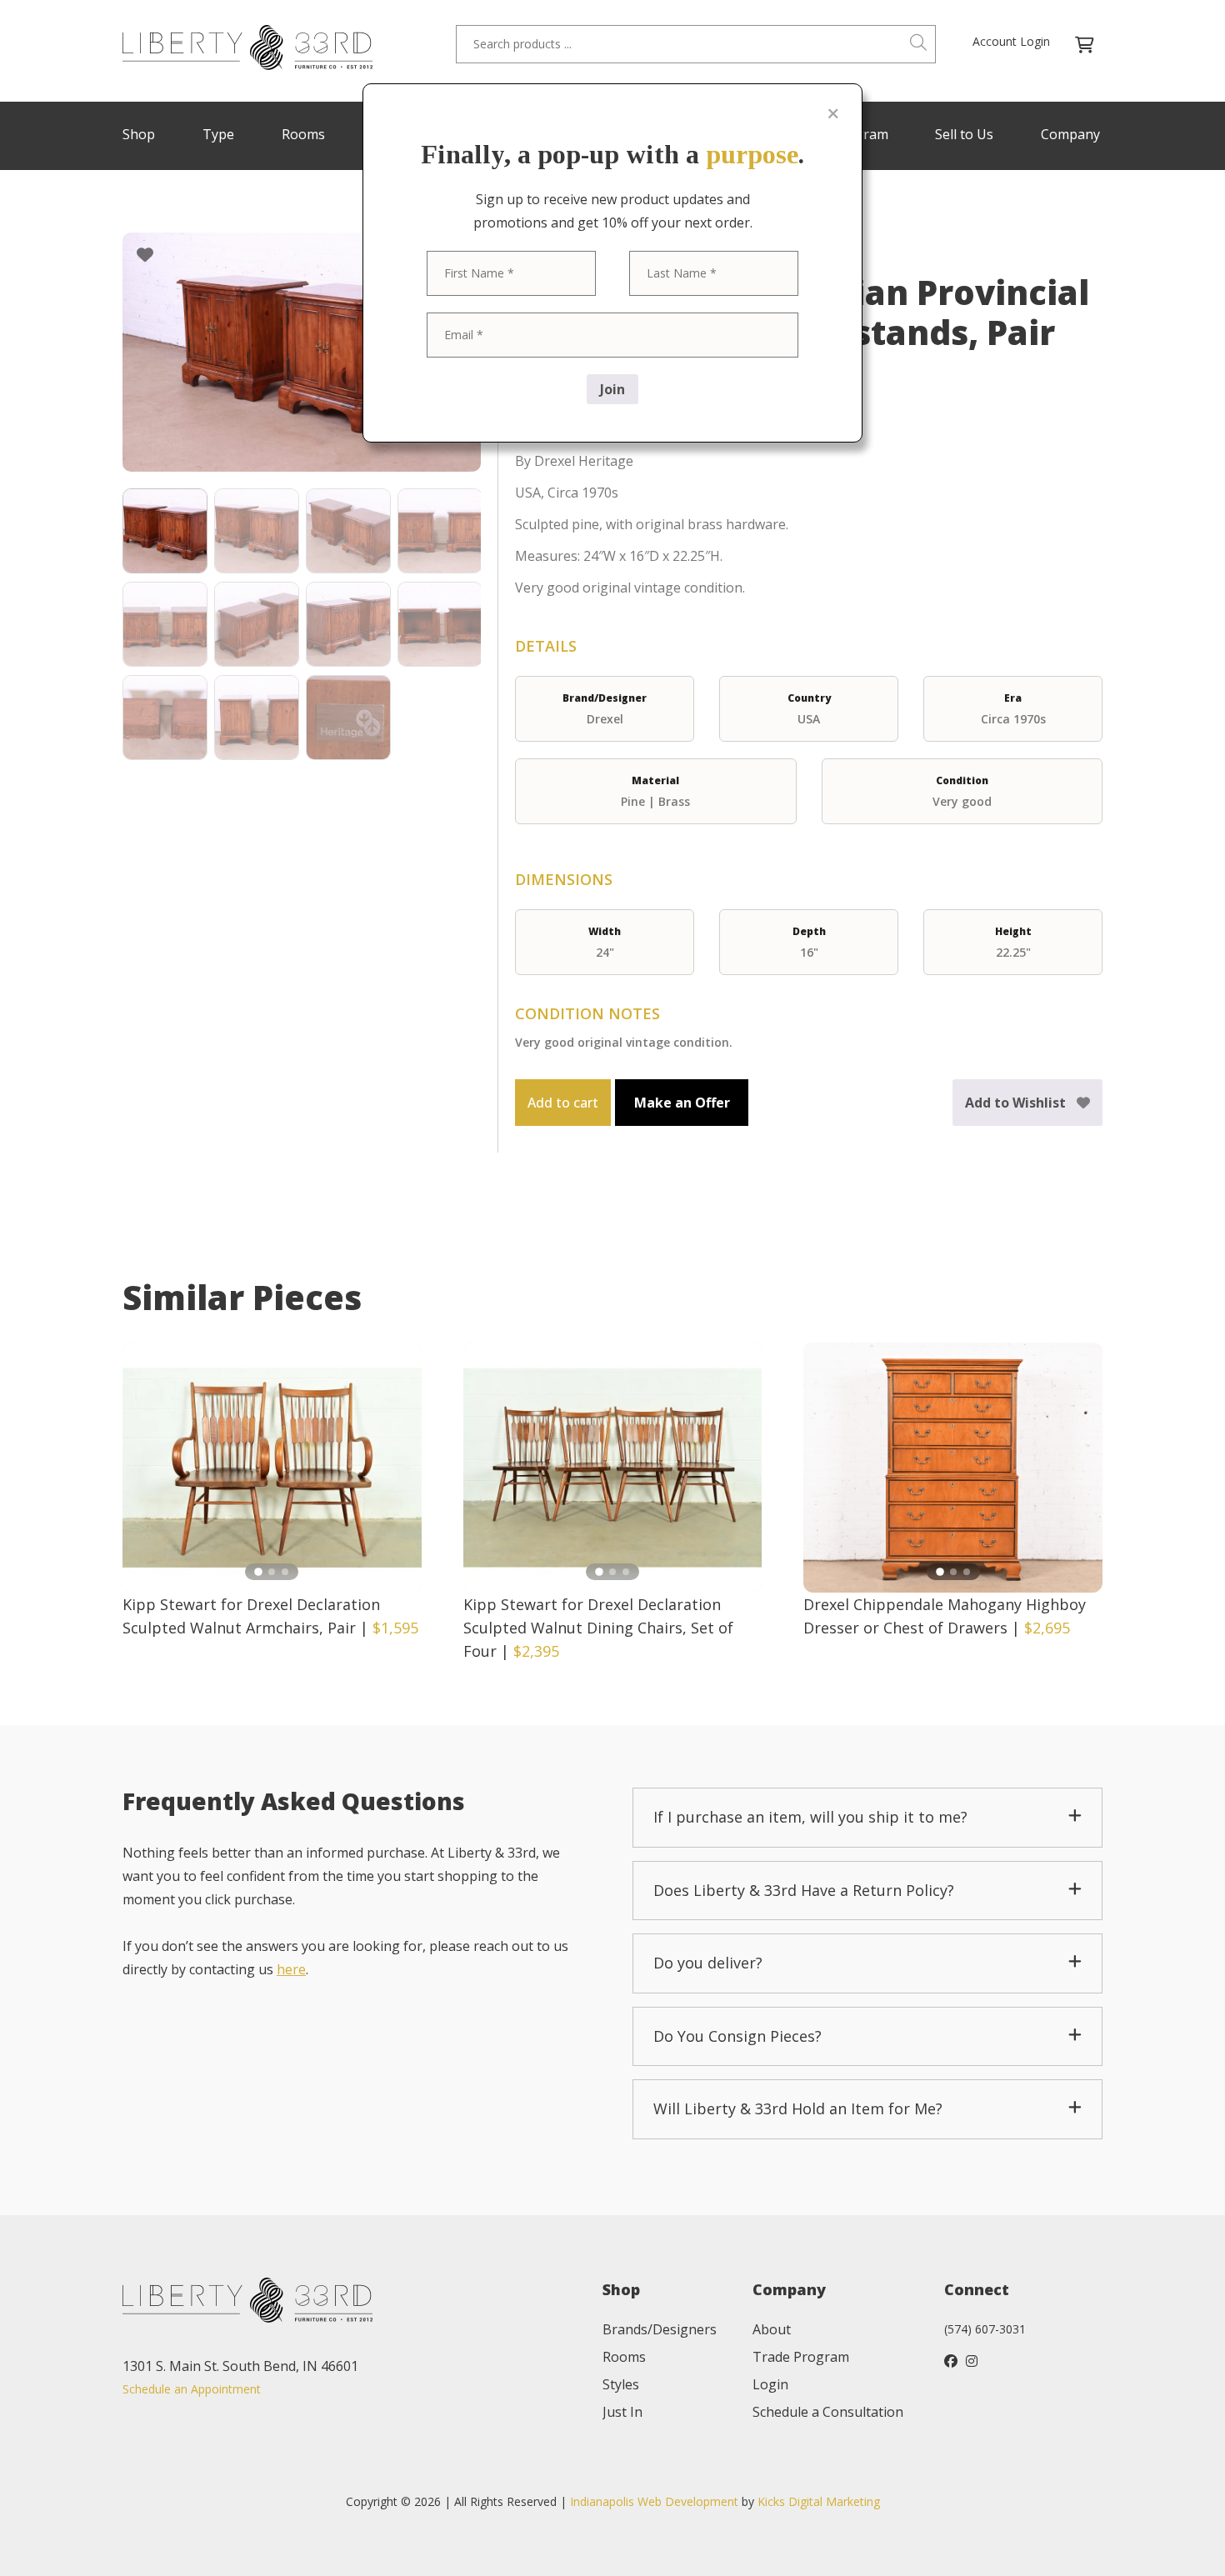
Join (612, 389)
